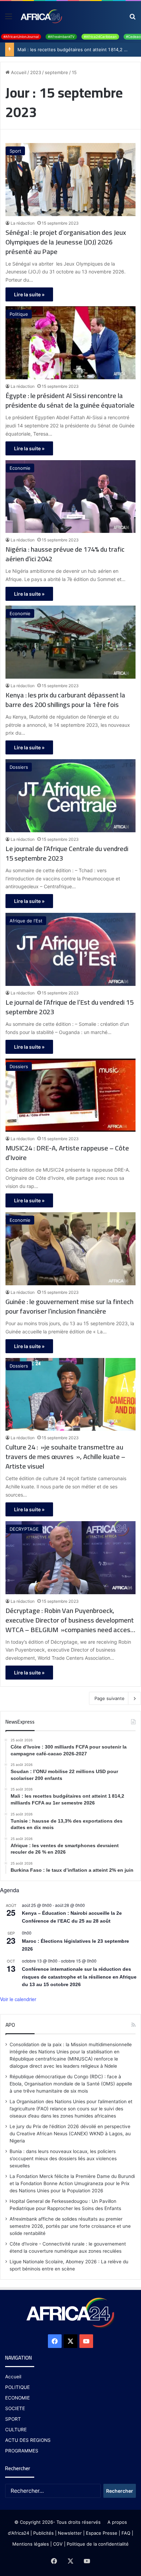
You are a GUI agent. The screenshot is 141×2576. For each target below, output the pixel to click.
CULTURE (16, 2430)
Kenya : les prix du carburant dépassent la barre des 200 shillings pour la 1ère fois (65, 700)
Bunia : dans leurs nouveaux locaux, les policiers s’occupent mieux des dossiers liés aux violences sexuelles (63, 2159)
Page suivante (110, 1698)
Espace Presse (101, 2533)
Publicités (43, 2533)
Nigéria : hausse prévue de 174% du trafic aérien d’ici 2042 (65, 554)
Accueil (18, 72)
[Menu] (9, 19)
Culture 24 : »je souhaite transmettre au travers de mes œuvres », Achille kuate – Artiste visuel (65, 1457)
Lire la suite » (29, 294)
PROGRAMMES (22, 2451)
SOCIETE (15, 2408)
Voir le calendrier (18, 1999)
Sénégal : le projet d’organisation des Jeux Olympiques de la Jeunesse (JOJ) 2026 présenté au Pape (66, 242)
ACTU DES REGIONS (28, 2440)
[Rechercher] (132, 19)
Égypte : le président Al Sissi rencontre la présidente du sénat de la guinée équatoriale (70, 400)
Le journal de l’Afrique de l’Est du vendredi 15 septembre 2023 (69, 1007)
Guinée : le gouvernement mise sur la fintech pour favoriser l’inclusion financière (69, 1306)
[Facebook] (55, 2341)
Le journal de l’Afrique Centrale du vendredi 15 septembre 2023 (67, 853)
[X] (70, 2341)
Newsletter (70, 2533)
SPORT (13, 2419)
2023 (36, 72)
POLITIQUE (17, 2387)
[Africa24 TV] (41, 16)
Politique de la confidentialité (98, 2544)
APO (10, 2025)
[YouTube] (86, 2341)
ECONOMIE (17, 2398)
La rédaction (23, 223)
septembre (56, 72)
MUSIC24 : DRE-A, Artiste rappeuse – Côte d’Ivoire (67, 1153)
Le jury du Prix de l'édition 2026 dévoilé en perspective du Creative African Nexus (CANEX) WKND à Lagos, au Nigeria (70, 2134)
